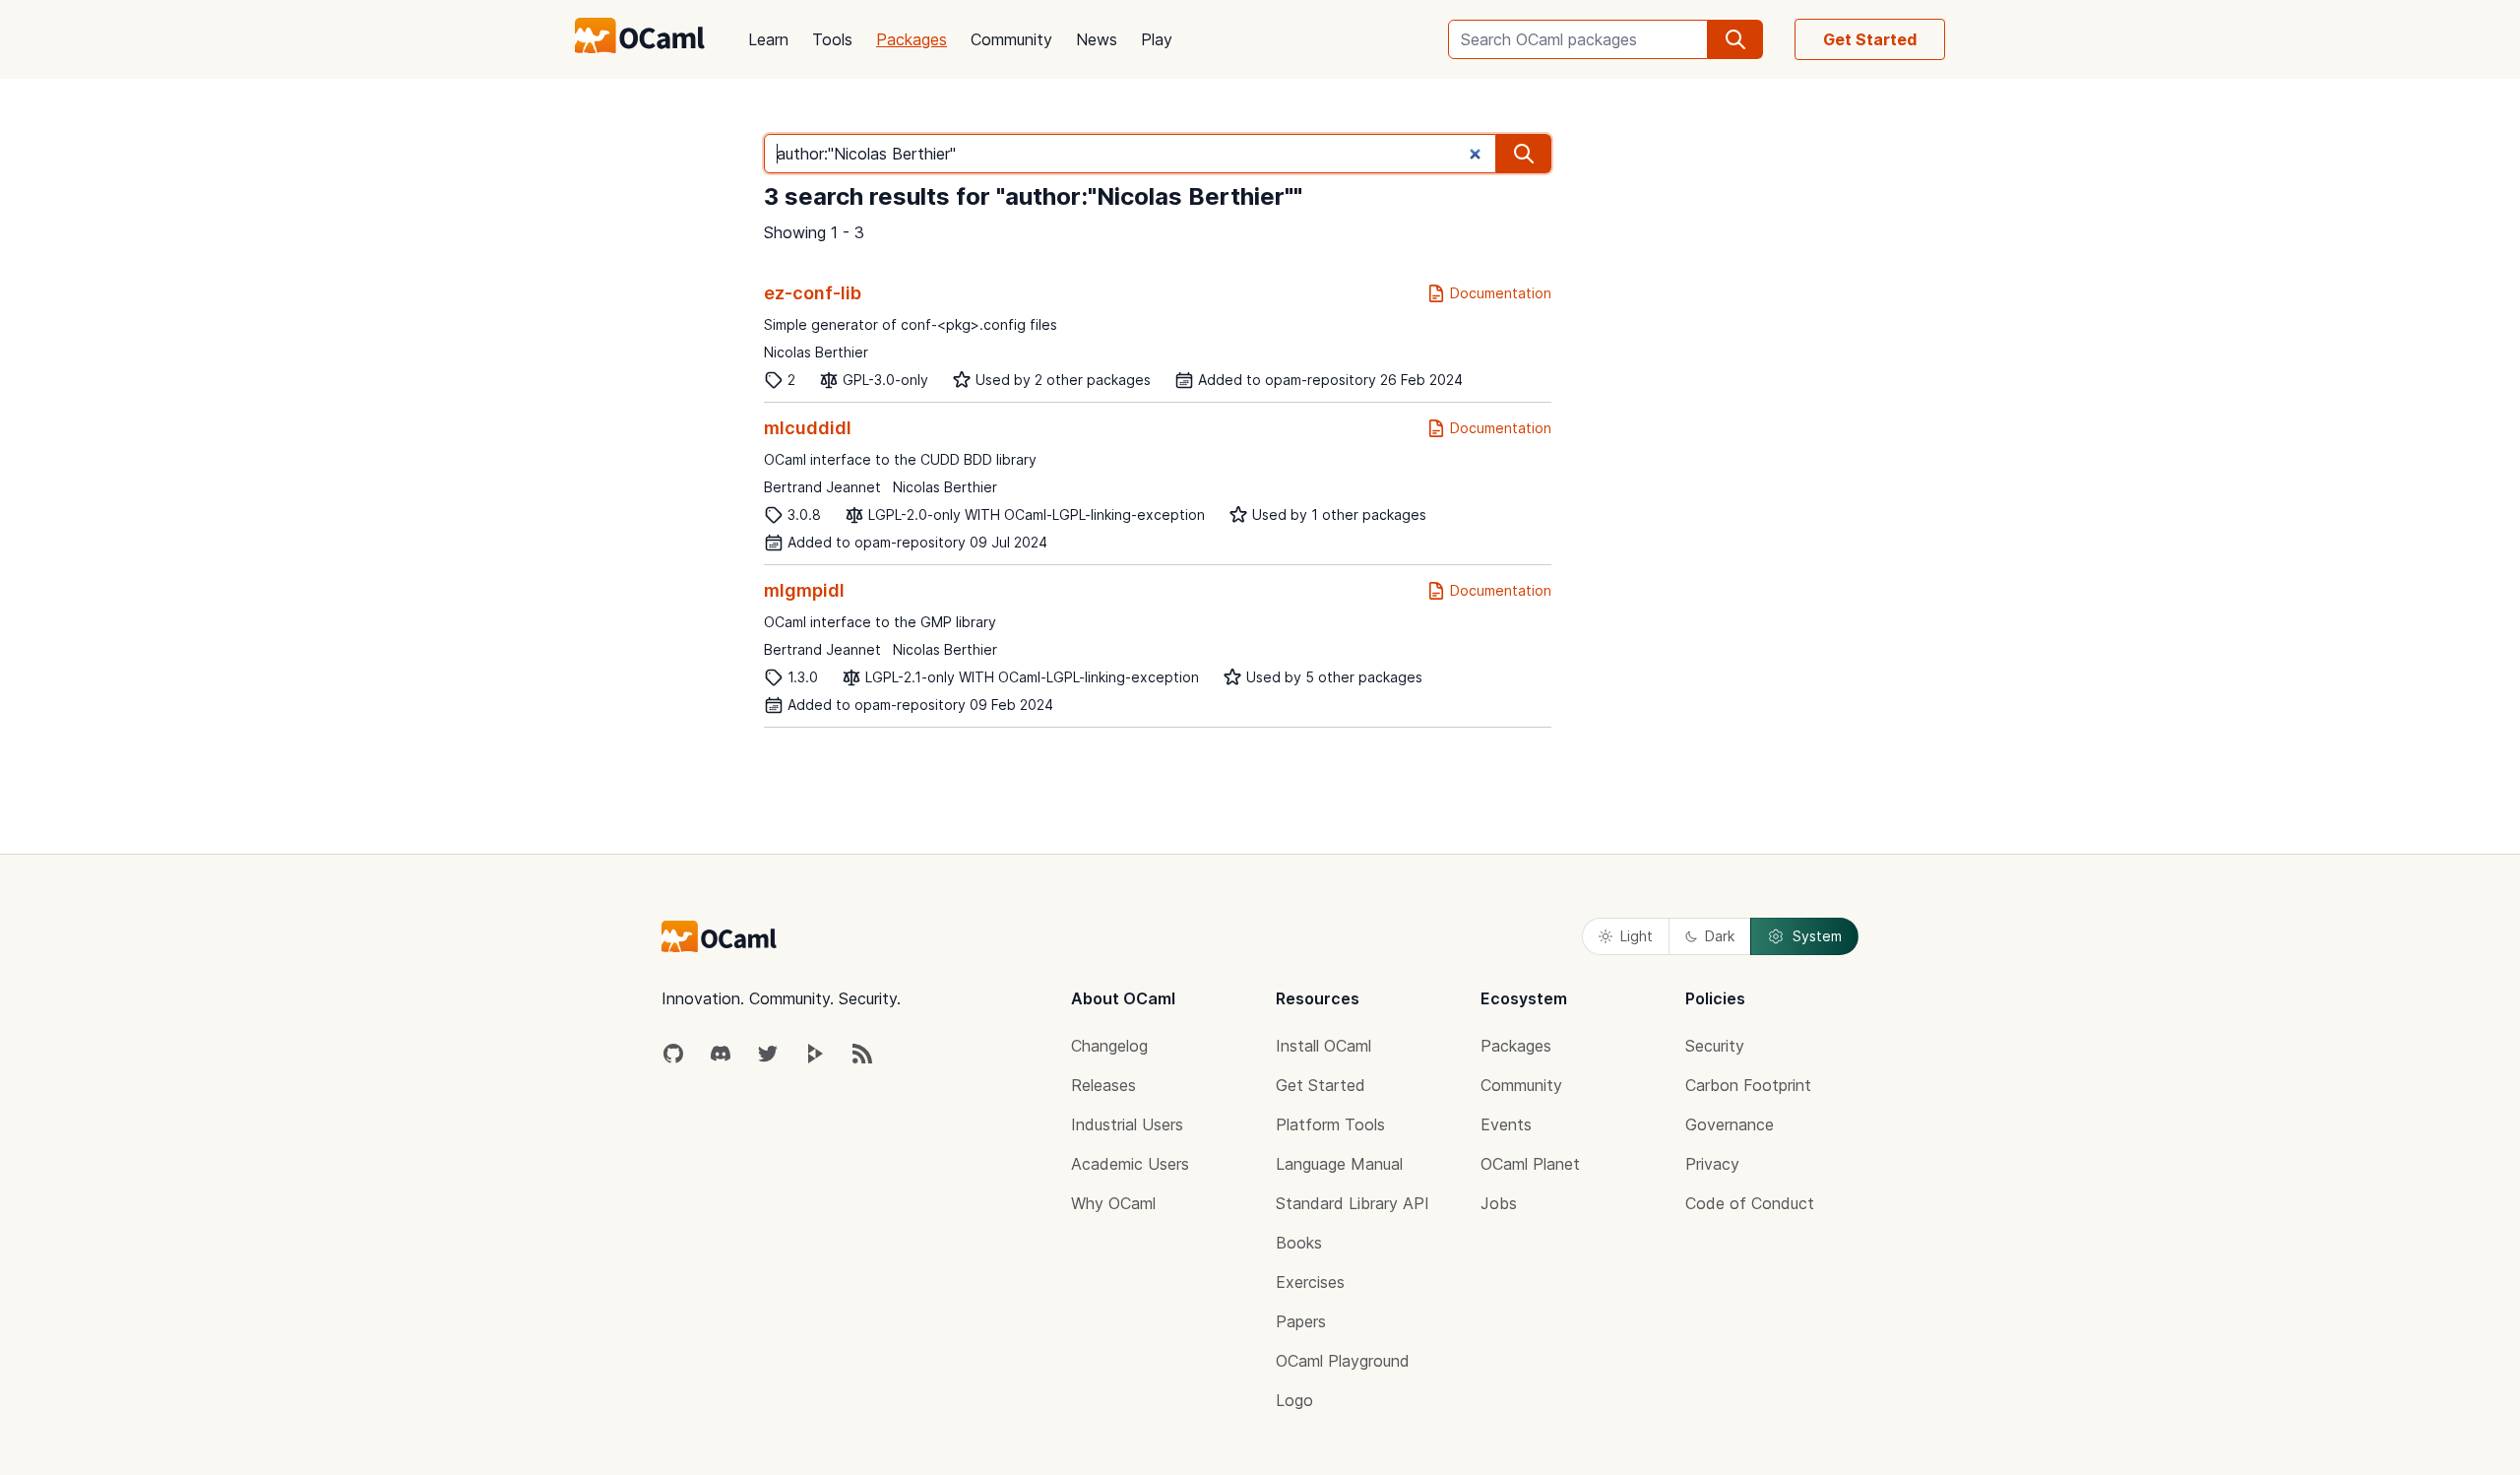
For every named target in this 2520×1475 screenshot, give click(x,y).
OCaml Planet (1530, 1164)
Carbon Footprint (1748, 1085)
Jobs (1499, 1203)
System (1817, 936)
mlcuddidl (808, 428)
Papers (1301, 1321)
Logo (1294, 1400)
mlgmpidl (804, 590)
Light (1637, 936)
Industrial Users (1127, 1124)
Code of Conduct (1750, 1203)
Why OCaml (1113, 1203)
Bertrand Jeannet (822, 487)
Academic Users (1130, 1164)
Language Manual (1339, 1164)
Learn (768, 39)
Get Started (1870, 39)
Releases (1103, 1085)
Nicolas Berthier (816, 352)
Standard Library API (1353, 1203)
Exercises (1310, 1282)
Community (1011, 39)
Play (1157, 39)
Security (1715, 1046)
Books (1299, 1243)
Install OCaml (1323, 1046)
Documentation (1501, 293)
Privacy (1712, 1164)
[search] (1735, 39)
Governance (1730, 1124)
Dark (1720, 936)
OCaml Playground (1343, 1361)
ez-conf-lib (813, 293)
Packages (912, 39)
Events (1506, 1124)
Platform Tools (1330, 1124)
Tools (832, 39)
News (1097, 39)
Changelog (1109, 1046)
